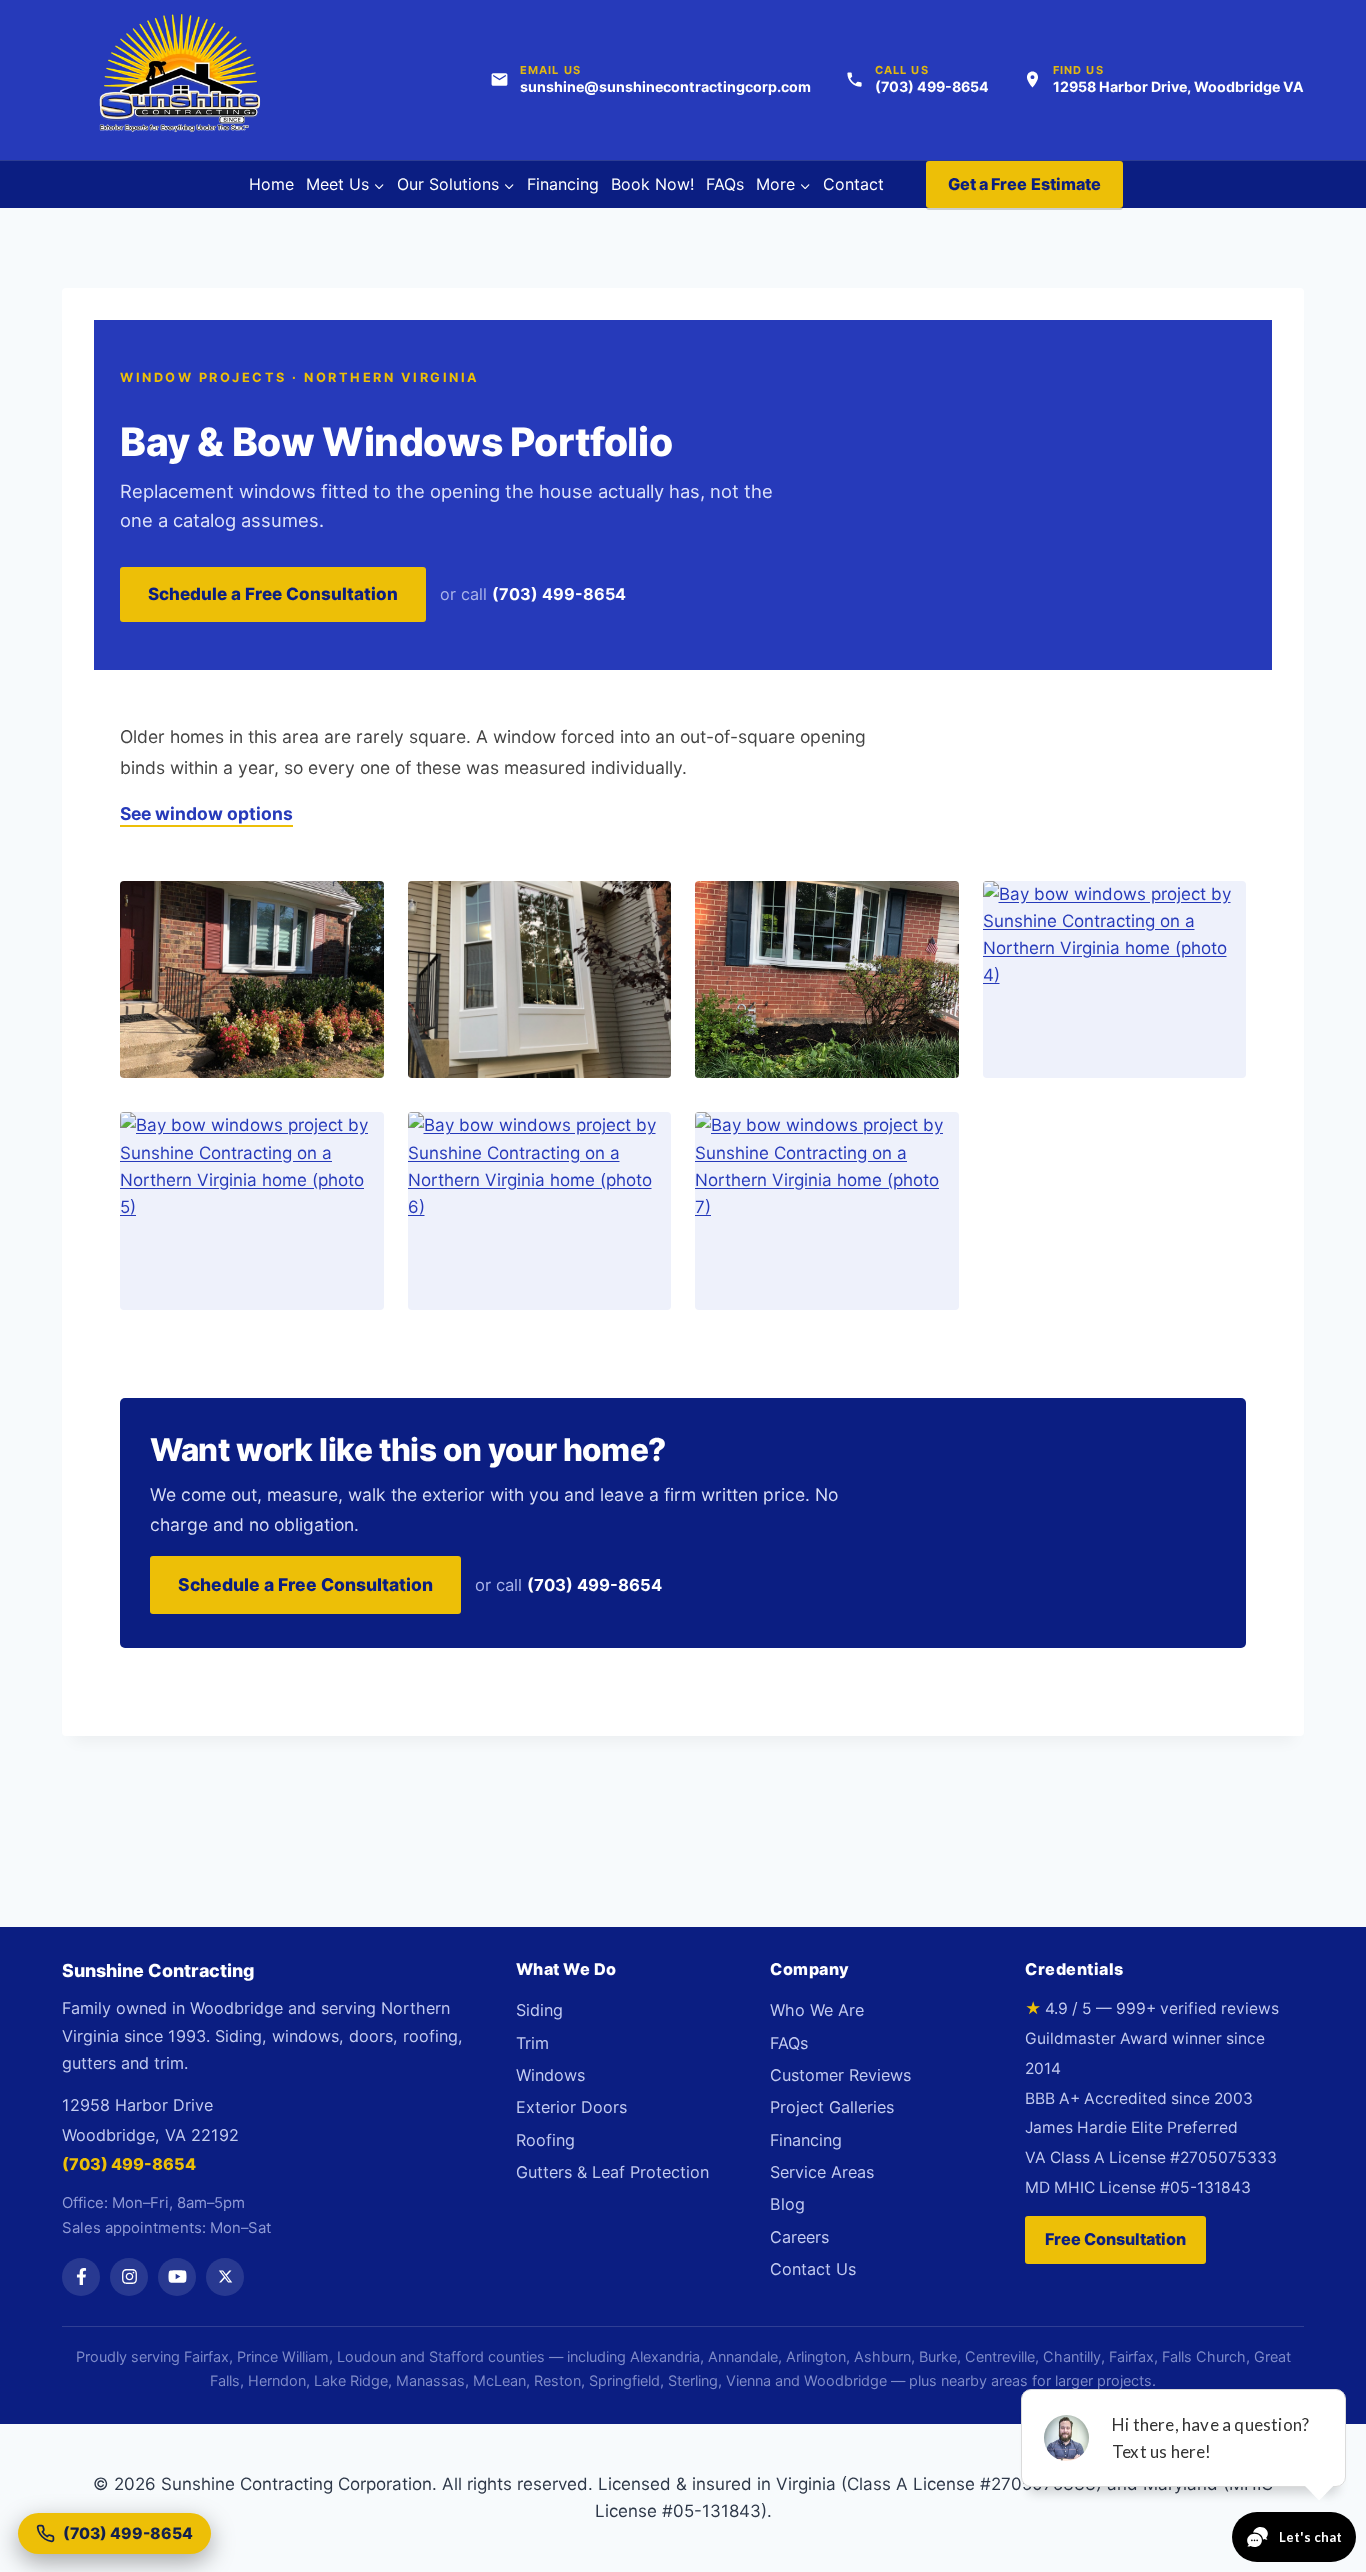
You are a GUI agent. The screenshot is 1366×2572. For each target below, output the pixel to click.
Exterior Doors (571, 2107)
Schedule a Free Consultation (273, 594)
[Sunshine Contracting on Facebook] (81, 2277)
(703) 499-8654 (559, 594)
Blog (787, 2204)
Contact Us (813, 2269)
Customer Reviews (840, 2075)
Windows (550, 2075)
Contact (853, 184)
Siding (539, 2010)
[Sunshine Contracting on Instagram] (129, 2277)
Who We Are (817, 2010)
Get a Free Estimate (1025, 184)
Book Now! (652, 184)
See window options (206, 813)
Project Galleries (832, 2107)
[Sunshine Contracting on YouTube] (177, 2277)
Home (271, 184)
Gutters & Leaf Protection (612, 2172)
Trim (532, 2043)
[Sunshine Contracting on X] (225, 2277)
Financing (563, 184)
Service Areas (822, 2172)
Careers (799, 2237)
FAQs (725, 184)
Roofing (545, 2140)
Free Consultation (1115, 2239)
